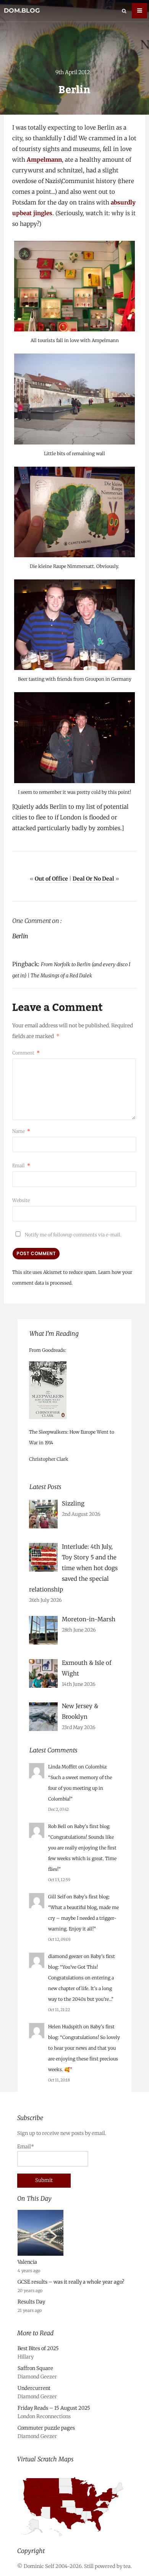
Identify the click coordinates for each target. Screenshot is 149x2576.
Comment (26, 1053)
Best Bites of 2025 (38, 2348)
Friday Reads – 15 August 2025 (54, 2408)
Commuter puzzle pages (46, 2428)
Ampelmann (44, 160)
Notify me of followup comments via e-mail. (73, 1235)
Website (21, 1200)
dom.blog (22, 11)
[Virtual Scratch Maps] (74, 2539)
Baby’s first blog (92, 1826)
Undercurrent (34, 2388)
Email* (26, 2147)
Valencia (27, 2262)
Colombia (96, 1767)
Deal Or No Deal (93, 879)
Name (21, 1131)
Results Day (31, 2301)
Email (21, 1166)
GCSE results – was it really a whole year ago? (71, 2282)
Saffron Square (35, 2368)
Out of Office (51, 879)
